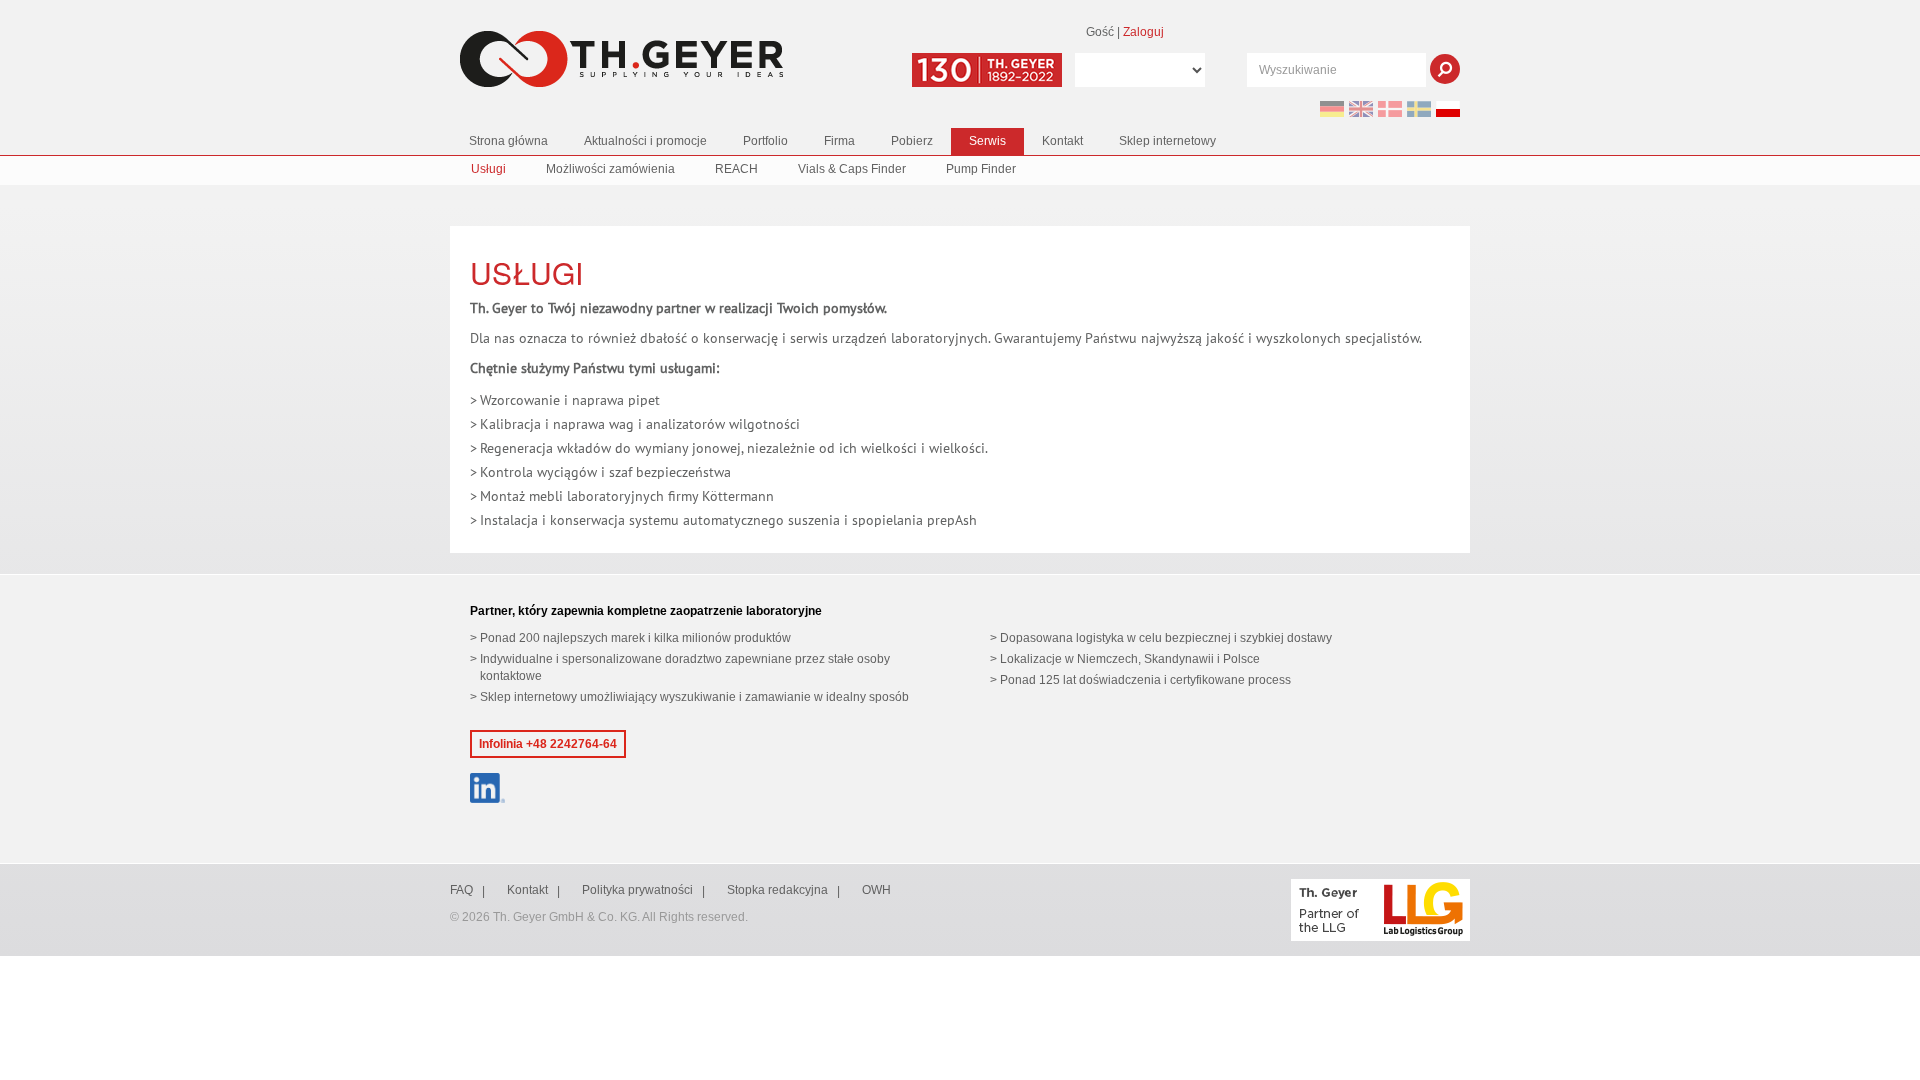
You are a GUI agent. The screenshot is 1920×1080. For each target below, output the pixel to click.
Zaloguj (1143, 32)
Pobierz (912, 141)
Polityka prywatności (637, 890)
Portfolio (765, 141)
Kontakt (1062, 141)
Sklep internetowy (1167, 141)
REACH (736, 169)
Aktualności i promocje (645, 141)
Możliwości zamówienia (610, 169)
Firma (839, 141)
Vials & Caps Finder (852, 169)
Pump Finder (981, 169)
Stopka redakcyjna (777, 890)
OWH (876, 890)
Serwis (987, 141)
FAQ (461, 890)
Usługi (488, 169)
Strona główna (508, 141)
